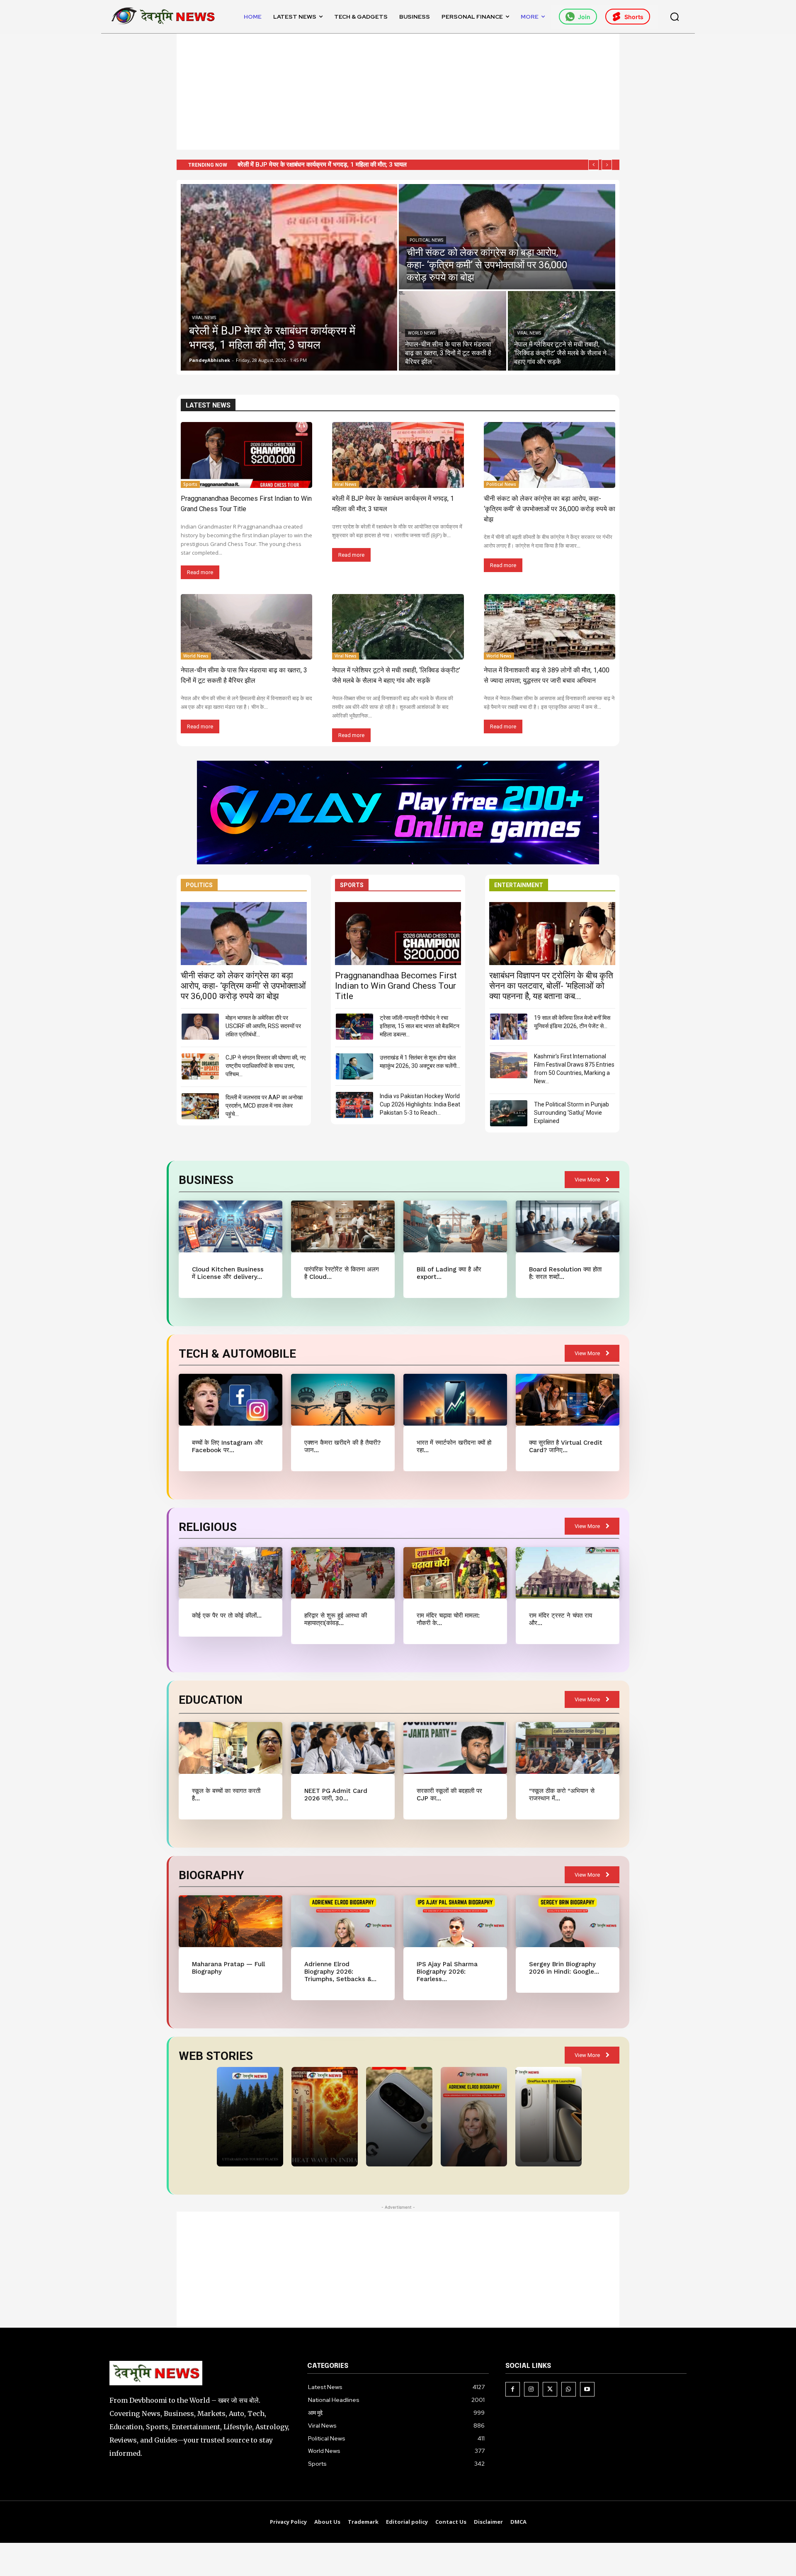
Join (584, 17)
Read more (200, 572)
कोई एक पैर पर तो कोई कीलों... (227, 1615)
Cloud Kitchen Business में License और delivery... (228, 1273)
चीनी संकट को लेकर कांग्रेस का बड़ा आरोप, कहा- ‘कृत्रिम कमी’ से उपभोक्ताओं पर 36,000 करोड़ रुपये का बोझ (359, 165)
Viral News (204, 318)
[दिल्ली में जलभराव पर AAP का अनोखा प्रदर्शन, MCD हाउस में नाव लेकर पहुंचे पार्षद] (200, 1106)
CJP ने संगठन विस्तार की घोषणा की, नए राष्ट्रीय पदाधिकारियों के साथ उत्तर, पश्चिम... (266, 1066)
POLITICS (199, 885)
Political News (426, 240)
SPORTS (352, 885)
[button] (675, 17)
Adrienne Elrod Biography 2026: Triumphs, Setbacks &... (340, 1972)
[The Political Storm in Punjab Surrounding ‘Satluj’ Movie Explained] (509, 1113)
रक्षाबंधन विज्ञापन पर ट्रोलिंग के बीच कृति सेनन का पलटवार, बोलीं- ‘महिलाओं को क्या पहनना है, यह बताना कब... (551, 986)
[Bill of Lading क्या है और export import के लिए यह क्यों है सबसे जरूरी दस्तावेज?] (455, 1226)
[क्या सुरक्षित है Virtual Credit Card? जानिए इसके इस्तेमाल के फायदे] (567, 1400)
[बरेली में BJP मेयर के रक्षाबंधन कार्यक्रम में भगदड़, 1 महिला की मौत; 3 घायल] (289, 277)
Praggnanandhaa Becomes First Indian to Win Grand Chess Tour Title (396, 986)
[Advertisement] (398, 92)
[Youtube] (587, 2389)
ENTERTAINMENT (519, 885)
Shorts (634, 17)
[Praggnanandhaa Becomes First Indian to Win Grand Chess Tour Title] (246, 455)
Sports (190, 484)
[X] (550, 2389)
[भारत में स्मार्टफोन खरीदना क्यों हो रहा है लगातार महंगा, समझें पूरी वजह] (455, 1400)
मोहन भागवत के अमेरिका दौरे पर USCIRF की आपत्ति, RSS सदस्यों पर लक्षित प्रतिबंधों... (263, 1026)
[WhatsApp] (569, 2389)
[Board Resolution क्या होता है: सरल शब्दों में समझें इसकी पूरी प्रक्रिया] (567, 1226)
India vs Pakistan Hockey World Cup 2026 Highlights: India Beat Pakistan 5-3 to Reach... (420, 1104)
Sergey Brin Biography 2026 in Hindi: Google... (564, 1968)
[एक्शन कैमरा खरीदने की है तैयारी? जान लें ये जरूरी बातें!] (343, 1400)
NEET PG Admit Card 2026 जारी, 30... (336, 1795)
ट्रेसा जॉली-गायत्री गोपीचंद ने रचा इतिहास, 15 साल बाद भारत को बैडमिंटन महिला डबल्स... (420, 1026)
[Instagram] (531, 2389)
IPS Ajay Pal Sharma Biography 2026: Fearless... (447, 1972)
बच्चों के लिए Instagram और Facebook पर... (227, 1446)
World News (422, 333)
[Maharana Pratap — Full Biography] (230, 1921)
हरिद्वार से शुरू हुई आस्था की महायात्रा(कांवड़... (336, 1619)
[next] (607, 165)
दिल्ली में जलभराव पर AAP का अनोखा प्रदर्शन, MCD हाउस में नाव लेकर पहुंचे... (264, 1106)
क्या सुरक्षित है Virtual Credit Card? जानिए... (566, 1446)
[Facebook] (513, 2389)
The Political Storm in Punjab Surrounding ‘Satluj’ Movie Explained (572, 1113)
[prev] (593, 165)
